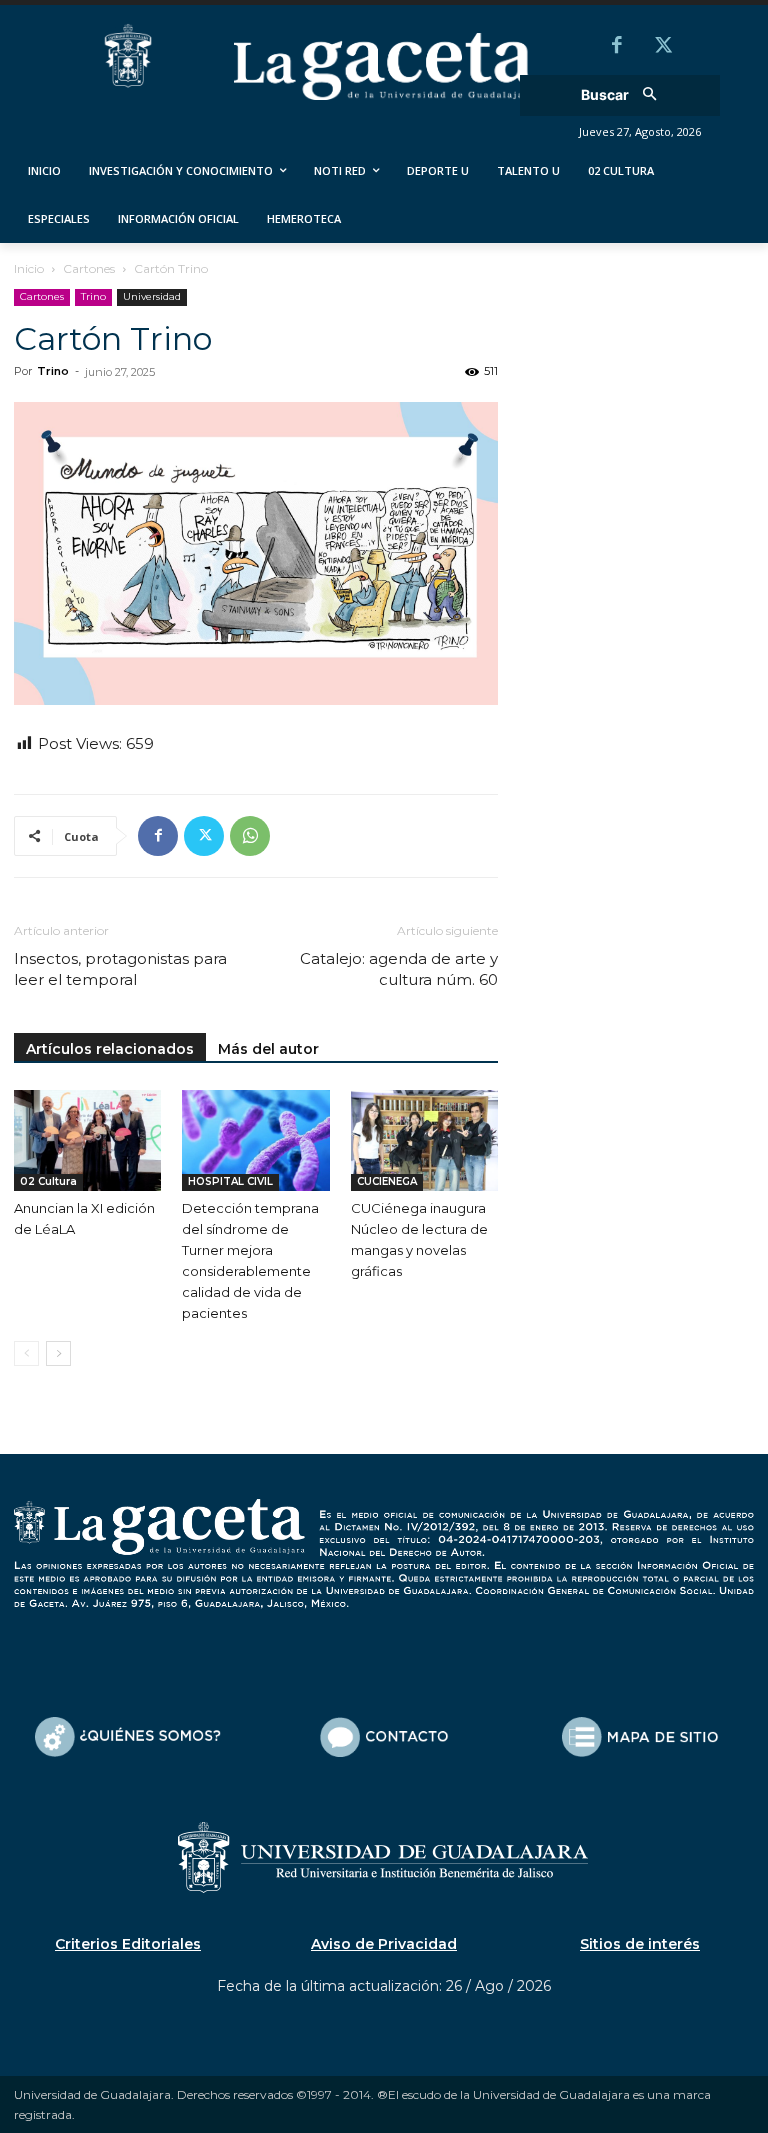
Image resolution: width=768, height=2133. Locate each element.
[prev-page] (26, 1353)
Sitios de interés (640, 1944)
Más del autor (268, 1049)
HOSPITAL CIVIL (230, 1181)
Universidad (152, 296)
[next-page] (58, 1353)
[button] (625, 95)
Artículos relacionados (110, 1049)
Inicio (29, 268)
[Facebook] (617, 47)
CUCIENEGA (387, 1181)
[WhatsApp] (250, 836)
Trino (93, 296)
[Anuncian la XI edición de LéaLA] (87, 1140)
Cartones (89, 268)
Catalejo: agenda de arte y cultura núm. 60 (399, 969)
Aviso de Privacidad (384, 1944)
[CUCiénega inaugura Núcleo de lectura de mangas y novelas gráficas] (424, 1140)
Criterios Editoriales (128, 1944)
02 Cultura (48, 1181)
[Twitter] (663, 47)
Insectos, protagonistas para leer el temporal (120, 969)
